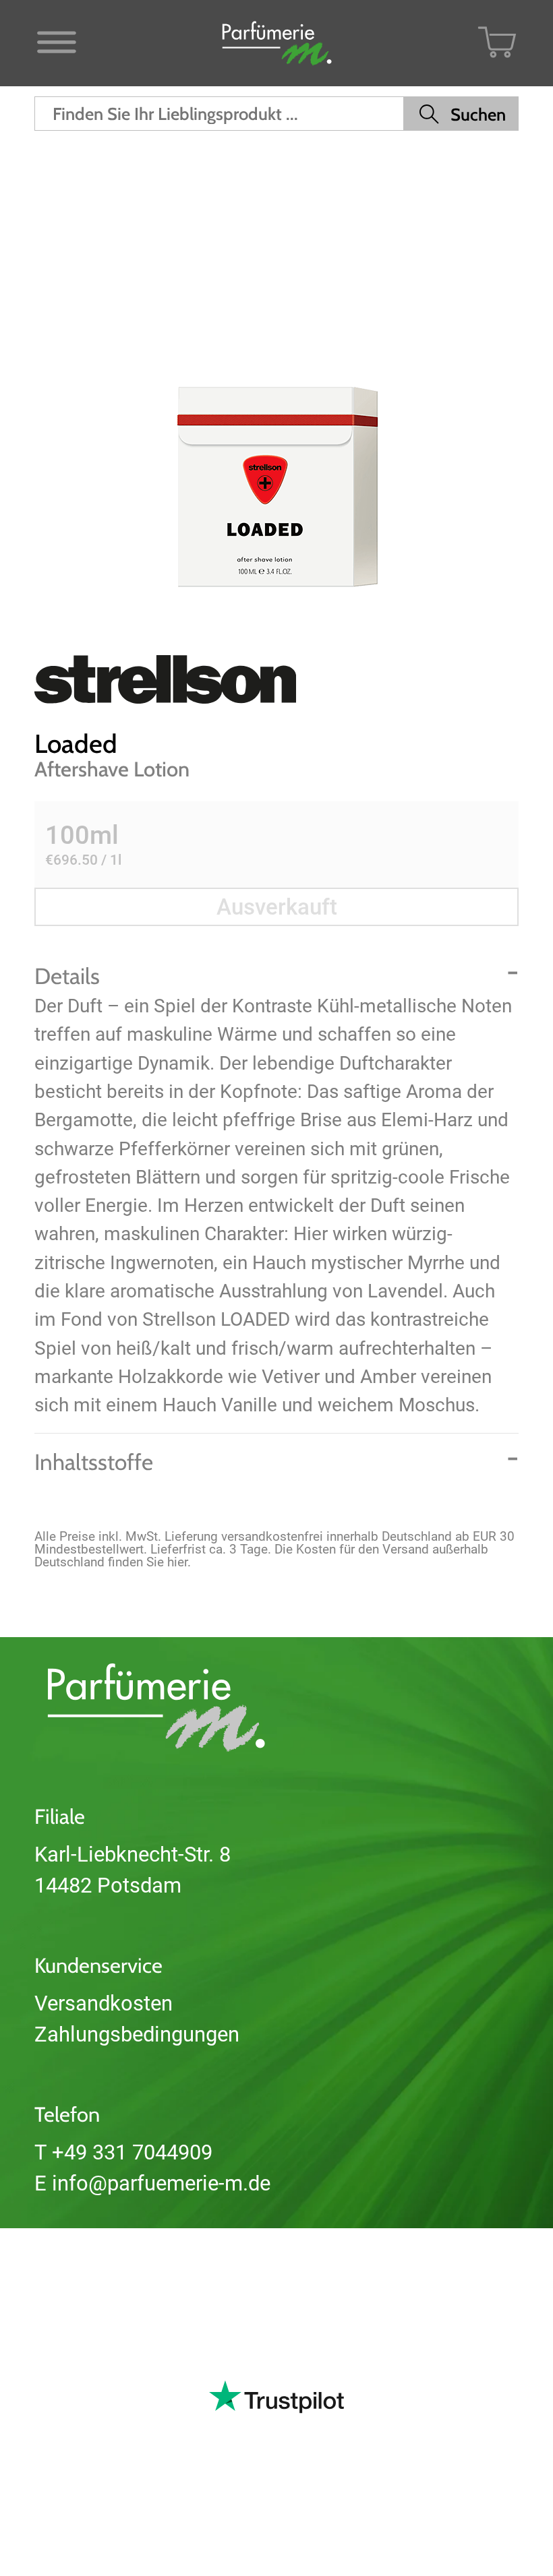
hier (177, 1562)
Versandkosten (104, 2003)
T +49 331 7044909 (123, 2152)
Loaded (76, 744)
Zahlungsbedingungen (137, 2034)
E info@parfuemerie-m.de (152, 2183)
